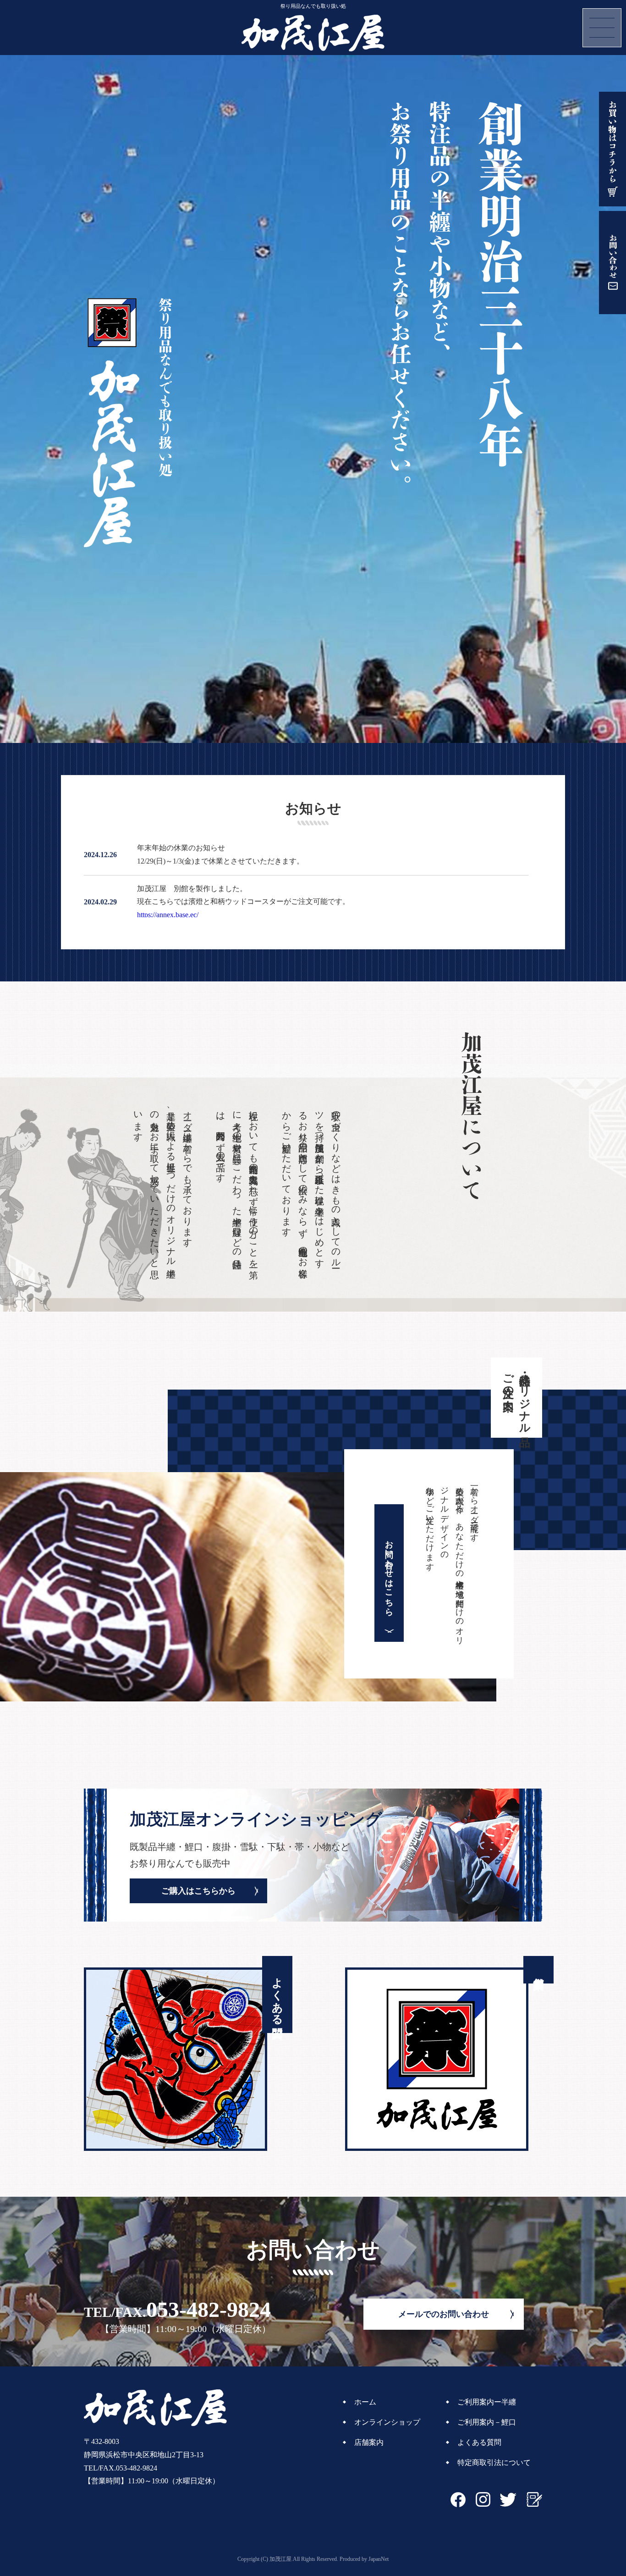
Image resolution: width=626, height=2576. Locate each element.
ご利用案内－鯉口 (487, 2422)
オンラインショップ (387, 2422)
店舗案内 (369, 2442)
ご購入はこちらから (198, 1891)
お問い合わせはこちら (389, 1573)
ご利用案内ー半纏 (487, 2402)
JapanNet (379, 2559)
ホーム (365, 2402)
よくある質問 (479, 2442)
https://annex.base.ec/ (168, 915)
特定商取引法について (494, 2462)
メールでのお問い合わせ (444, 2314)
